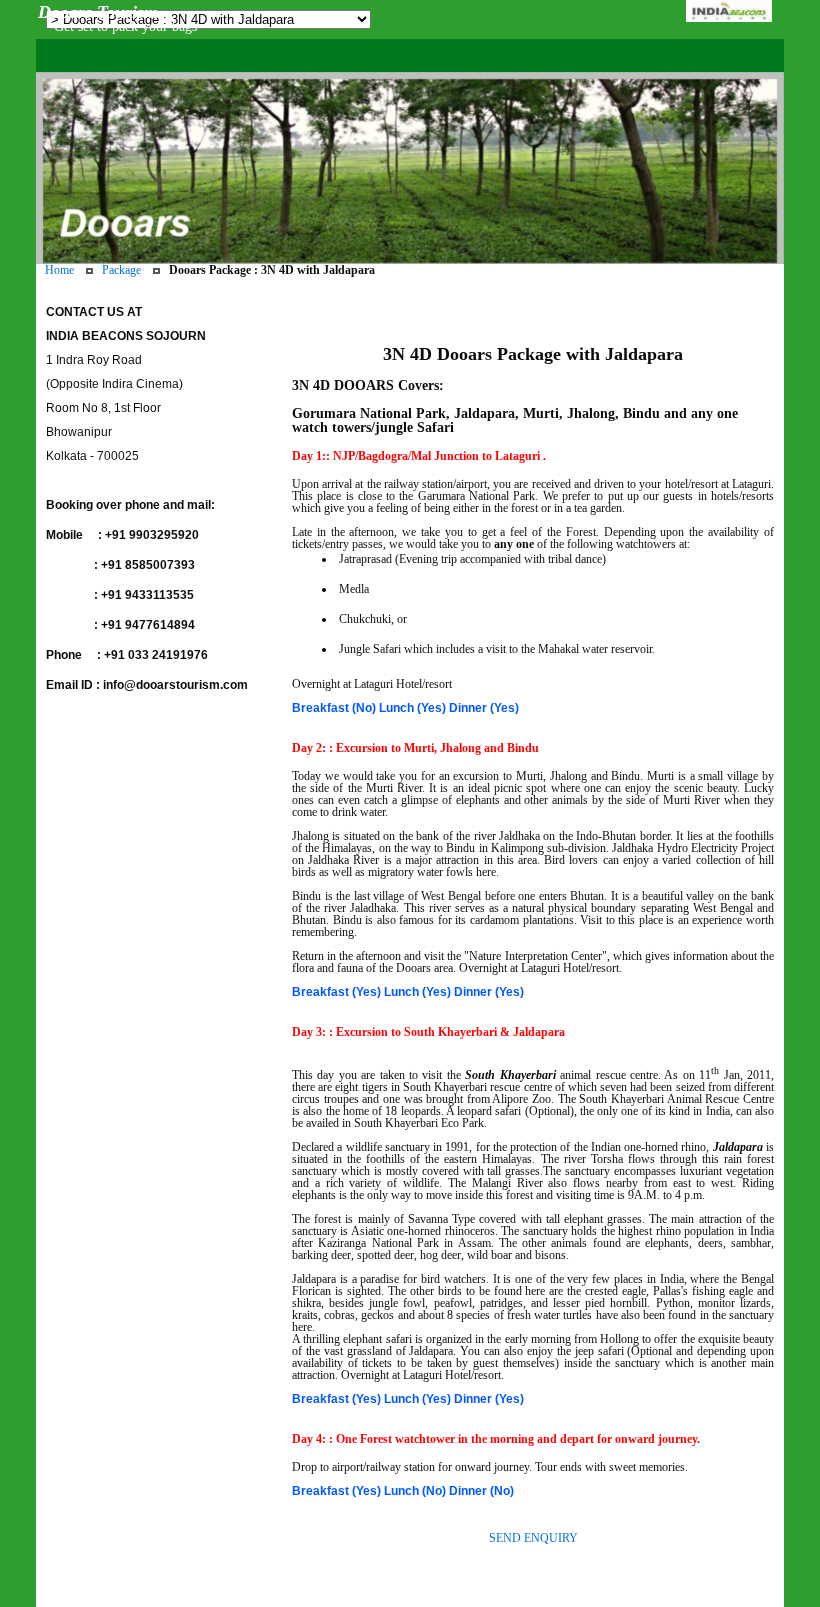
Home (59, 270)
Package (121, 270)
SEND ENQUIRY (533, 1538)
